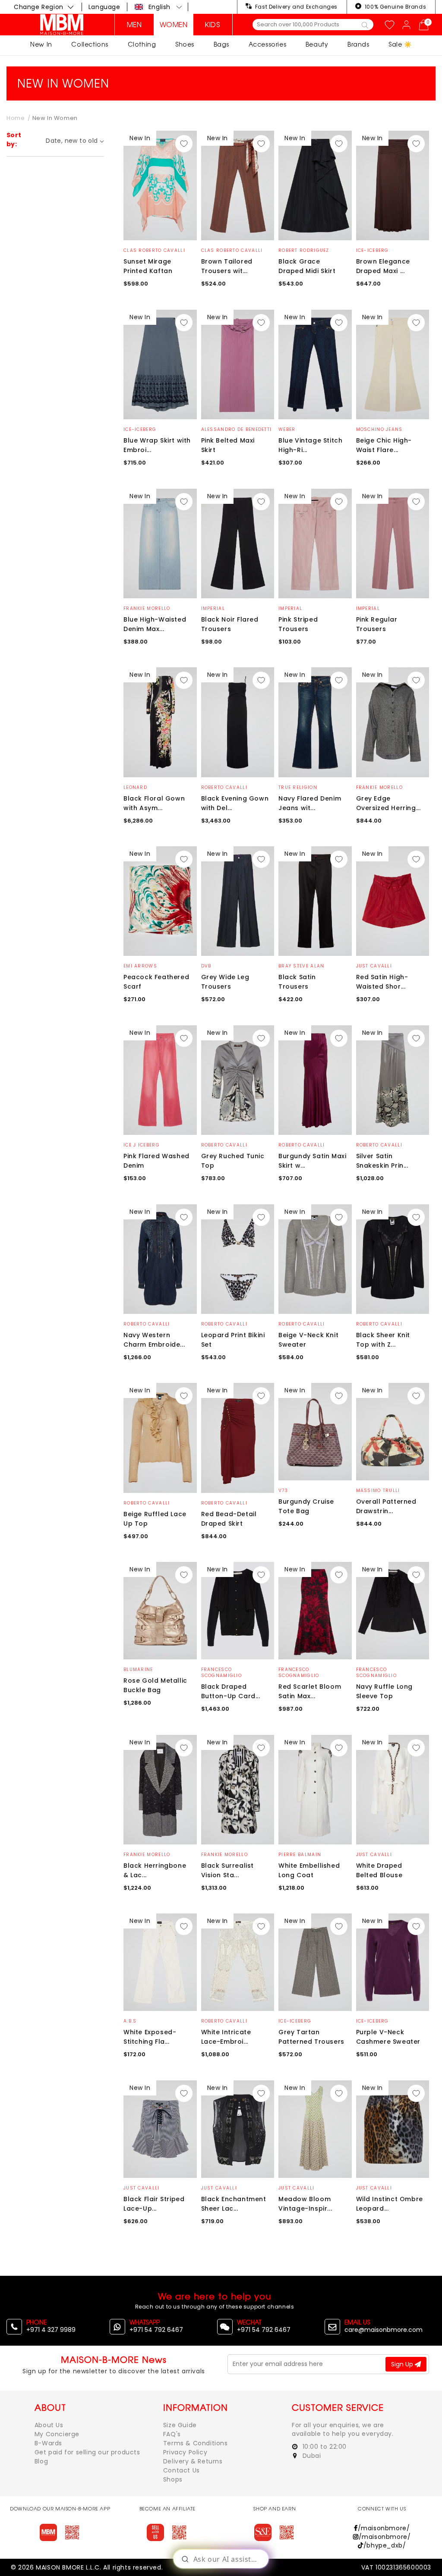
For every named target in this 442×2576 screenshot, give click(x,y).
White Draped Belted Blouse (379, 1870)
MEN (134, 25)
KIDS (213, 25)
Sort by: (14, 140)
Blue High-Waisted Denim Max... (155, 624)
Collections (90, 44)
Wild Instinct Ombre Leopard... (390, 2204)
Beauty (317, 44)
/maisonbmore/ (384, 2528)
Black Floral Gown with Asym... (154, 803)
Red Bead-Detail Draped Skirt (229, 1519)
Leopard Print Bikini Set (233, 1340)
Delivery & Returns (193, 2461)
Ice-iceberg (373, 250)
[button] (159, 7)
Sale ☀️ (400, 44)
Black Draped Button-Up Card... (231, 1691)
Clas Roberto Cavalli (154, 250)
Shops (173, 2479)
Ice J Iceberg (142, 1145)
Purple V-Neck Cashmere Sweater (388, 2037)
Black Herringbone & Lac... (155, 1870)
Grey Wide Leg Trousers (225, 982)
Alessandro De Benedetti (237, 429)
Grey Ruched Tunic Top (233, 1161)
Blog (41, 2461)
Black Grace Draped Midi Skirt (307, 266)
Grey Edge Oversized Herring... (388, 803)
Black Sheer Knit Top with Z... (383, 1340)
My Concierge (57, 2434)
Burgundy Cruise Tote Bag (306, 1506)
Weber (287, 429)
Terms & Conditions (196, 2443)
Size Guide (180, 2425)
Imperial (213, 608)
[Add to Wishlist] (184, 144)
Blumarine (138, 1670)
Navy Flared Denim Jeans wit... (310, 803)
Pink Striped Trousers (298, 624)
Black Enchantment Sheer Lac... (234, 2204)
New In (41, 44)
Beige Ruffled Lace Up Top (155, 1519)
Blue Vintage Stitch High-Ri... (310, 445)
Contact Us (182, 2470)
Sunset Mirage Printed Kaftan (148, 266)
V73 (283, 1491)
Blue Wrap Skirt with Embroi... (157, 445)
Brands (358, 44)
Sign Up (403, 2364)
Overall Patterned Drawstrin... (386, 1506)
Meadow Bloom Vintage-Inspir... (305, 2204)
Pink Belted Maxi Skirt (228, 445)
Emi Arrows (140, 966)
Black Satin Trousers (297, 982)
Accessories (268, 44)
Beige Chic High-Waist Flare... (384, 445)
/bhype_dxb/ (385, 2545)
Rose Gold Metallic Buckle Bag (155, 1685)
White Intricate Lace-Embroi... (226, 2037)
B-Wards (48, 2443)
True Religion (298, 787)
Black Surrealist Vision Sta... (228, 1870)
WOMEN (174, 25)
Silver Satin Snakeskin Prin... (382, 1161)
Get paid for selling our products (87, 2452)
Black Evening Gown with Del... (235, 803)
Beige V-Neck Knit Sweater (308, 1340)
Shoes (185, 44)
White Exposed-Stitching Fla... (150, 2037)
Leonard (135, 787)
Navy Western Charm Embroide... (154, 1340)
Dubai (311, 2456)
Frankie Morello (147, 608)
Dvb (206, 966)
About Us (49, 2425)
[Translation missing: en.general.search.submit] (365, 25)
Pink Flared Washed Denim (156, 1161)
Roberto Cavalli (224, 787)
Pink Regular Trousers (377, 624)
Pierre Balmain (300, 1855)
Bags (221, 44)
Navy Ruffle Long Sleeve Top (385, 1691)
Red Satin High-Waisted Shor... (382, 982)
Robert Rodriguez (304, 250)
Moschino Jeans (379, 429)
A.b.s (130, 2021)
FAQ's (172, 2434)
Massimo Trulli (378, 1491)
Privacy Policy (185, 2452)
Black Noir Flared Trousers (230, 624)
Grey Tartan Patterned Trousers (311, 2037)
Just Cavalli (374, 966)
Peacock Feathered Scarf (156, 982)
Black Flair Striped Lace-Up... (154, 2204)
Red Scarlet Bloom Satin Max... (310, 1691)
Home (16, 118)
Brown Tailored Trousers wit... (227, 266)
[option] (160, 186)
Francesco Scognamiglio (222, 1673)
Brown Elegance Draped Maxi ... (383, 266)
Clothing (142, 44)
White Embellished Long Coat (309, 1870)
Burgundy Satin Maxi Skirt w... (312, 1161)
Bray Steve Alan (302, 966)
